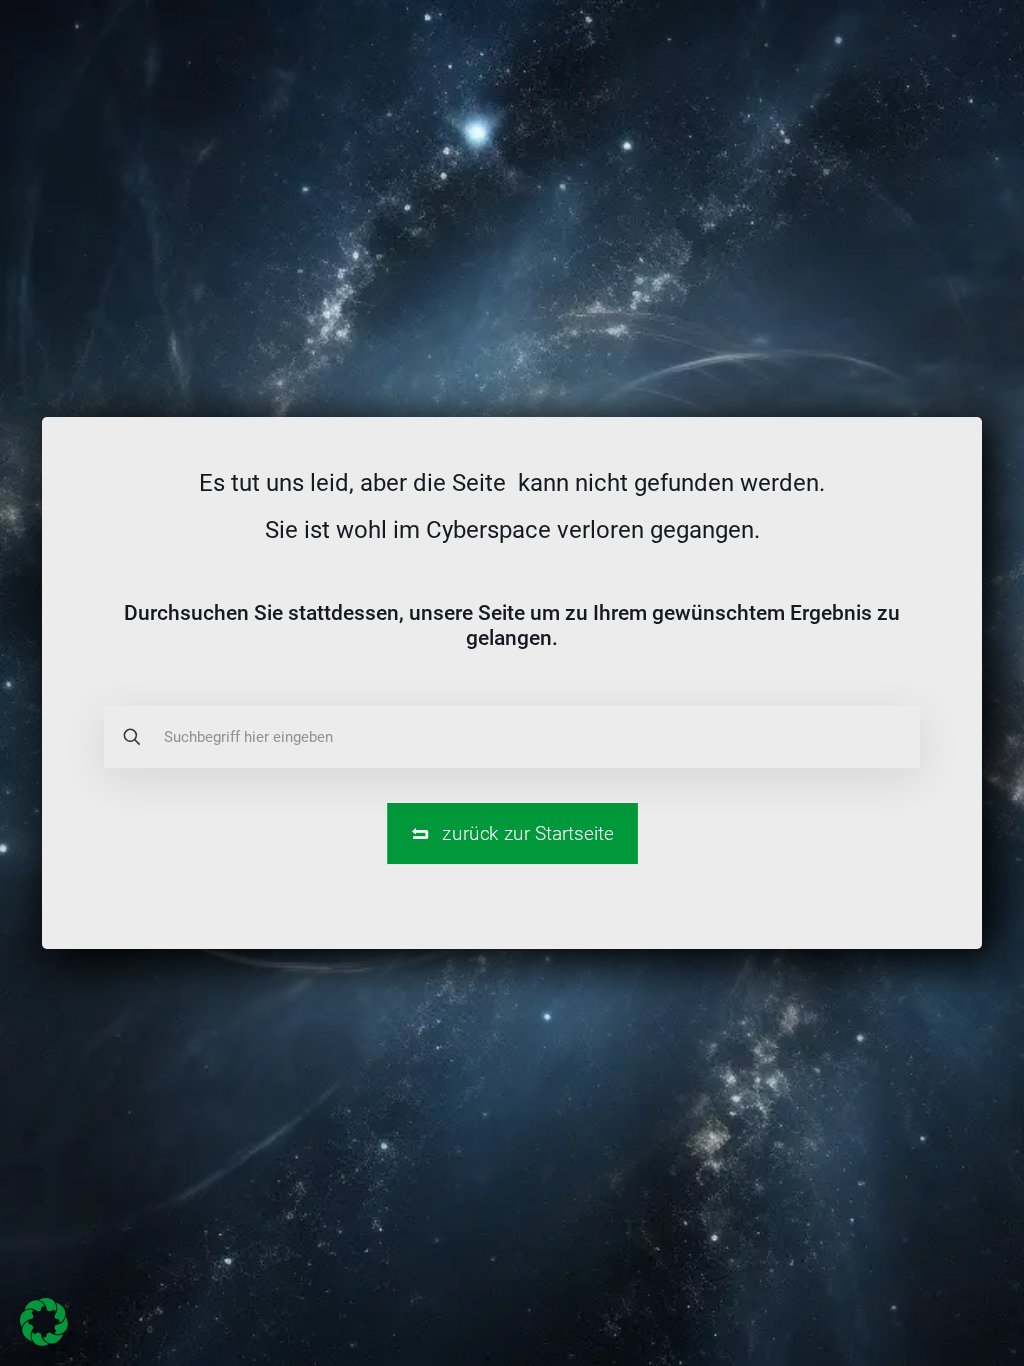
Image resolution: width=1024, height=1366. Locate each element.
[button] (44, 1322)
